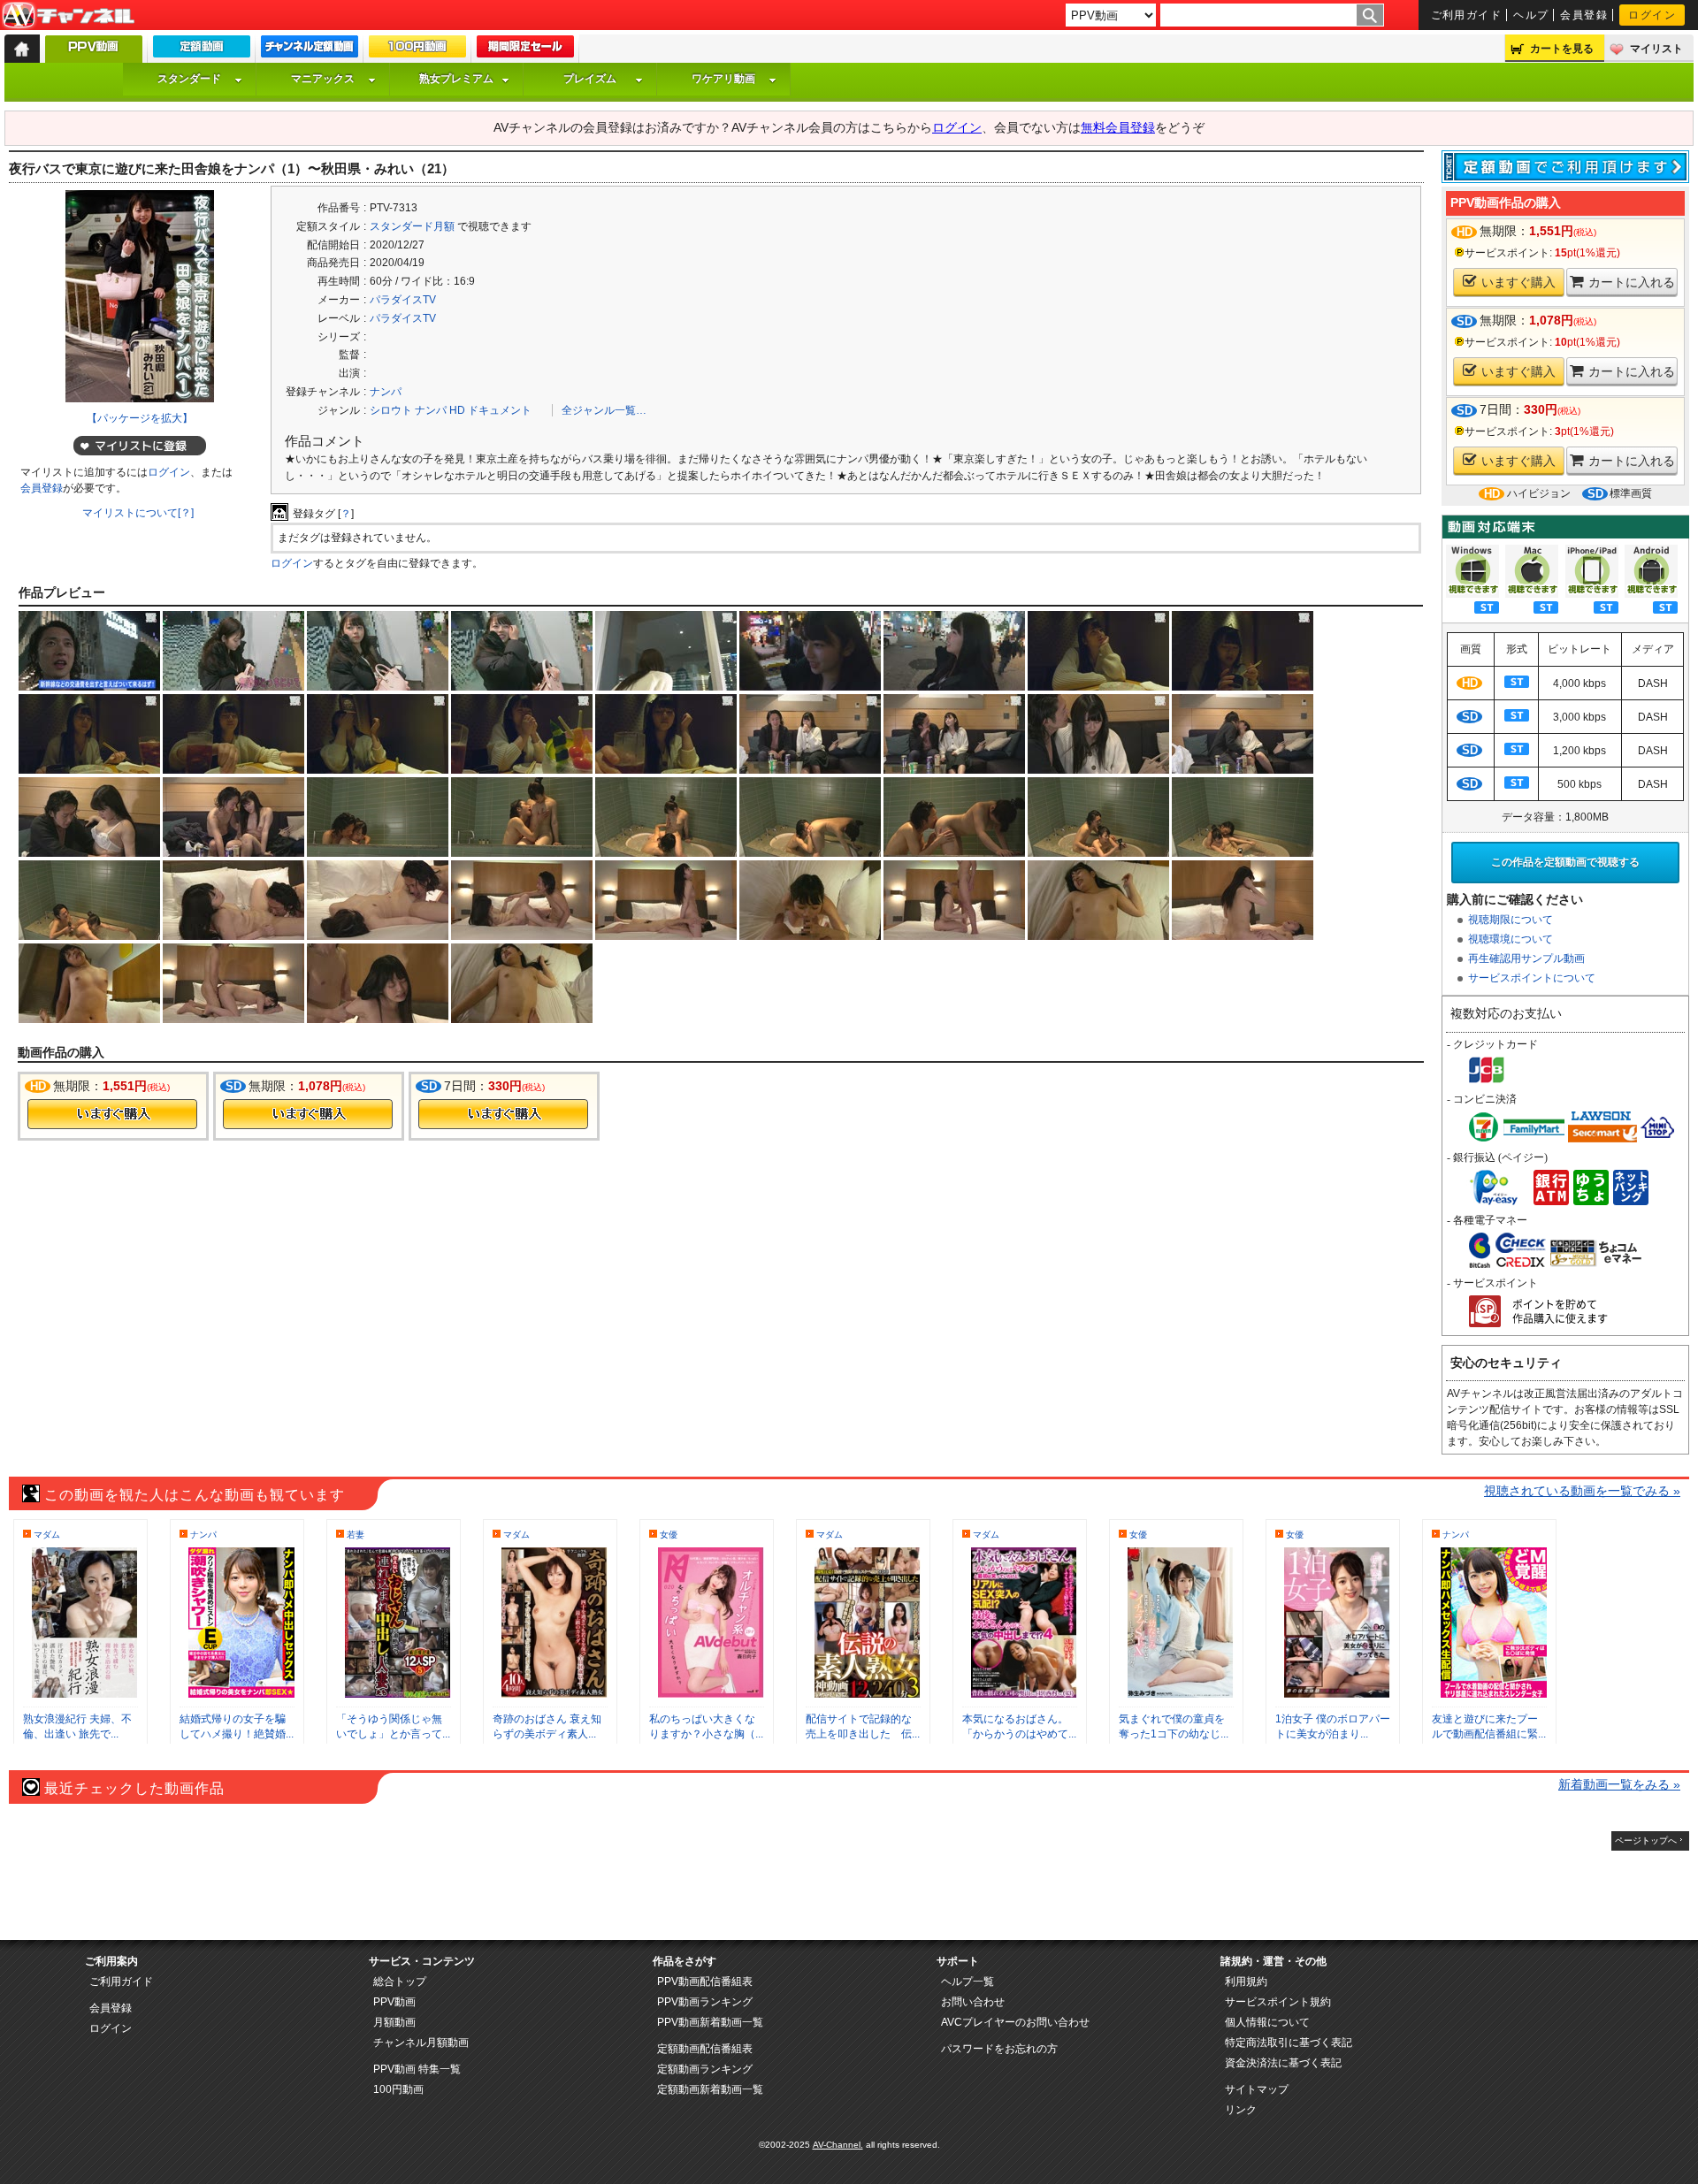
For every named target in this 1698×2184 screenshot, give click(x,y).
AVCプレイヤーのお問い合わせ (1015, 2022)
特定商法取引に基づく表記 (1289, 2043)
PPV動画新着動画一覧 (710, 2022)
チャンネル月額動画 (421, 2043)
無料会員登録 (1118, 127)
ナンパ (386, 392)
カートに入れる (1632, 282)
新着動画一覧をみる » (1619, 1784)
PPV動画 (394, 2002)
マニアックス (323, 79)
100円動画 (398, 2089)
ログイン (1652, 15)
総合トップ (400, 1982)
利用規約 (1246, 1982)
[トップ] (22, 49)
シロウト (391, 410)
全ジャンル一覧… (604, 410)
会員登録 (1584, 15)
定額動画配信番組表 (705, 2049)
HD (457, 410)
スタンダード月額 (412, 226)
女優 (669, 1535)
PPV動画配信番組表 (705, 1982)
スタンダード (189, 79)
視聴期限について (1511, 920)
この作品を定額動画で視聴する (1565, 862)
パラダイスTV (403, 300)
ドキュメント (500, 410)
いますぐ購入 (1518, 282)
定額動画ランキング (705, 2069)
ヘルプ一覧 (968, 1982)
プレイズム (590, 79)
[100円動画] (417, 50)
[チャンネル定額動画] (310, 50)
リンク (1241, 2110)
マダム (47, 1535)
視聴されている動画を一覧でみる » (1582, 1491)
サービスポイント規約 (1278, 2002)
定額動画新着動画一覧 (710, 2089)
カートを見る (1562, 49)
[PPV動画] (94, 53)
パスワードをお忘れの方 (999, 2049)
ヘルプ (1531, 15)
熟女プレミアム (456, 79)
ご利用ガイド (1467, 15)
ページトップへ (1646, 1840)
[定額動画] (202, 50)
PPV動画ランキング (705, 2002)
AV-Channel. (838, 2145)
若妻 (356, 1535)
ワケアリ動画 (723, 79)
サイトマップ (1257, 2089)
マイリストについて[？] (138, 513)
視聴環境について (1511, 939)
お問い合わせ (973, 2002)
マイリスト (1656, 49)
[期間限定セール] (525, 50)
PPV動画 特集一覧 (417, 2069)
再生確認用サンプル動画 (1526, 958)
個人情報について (1267, 2022)
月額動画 (394, 2022)
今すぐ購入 (112, 1114)
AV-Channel (68, 16)
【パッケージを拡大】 (140, 418)
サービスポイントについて (1532, 978)
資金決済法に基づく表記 (1283, 2063)
